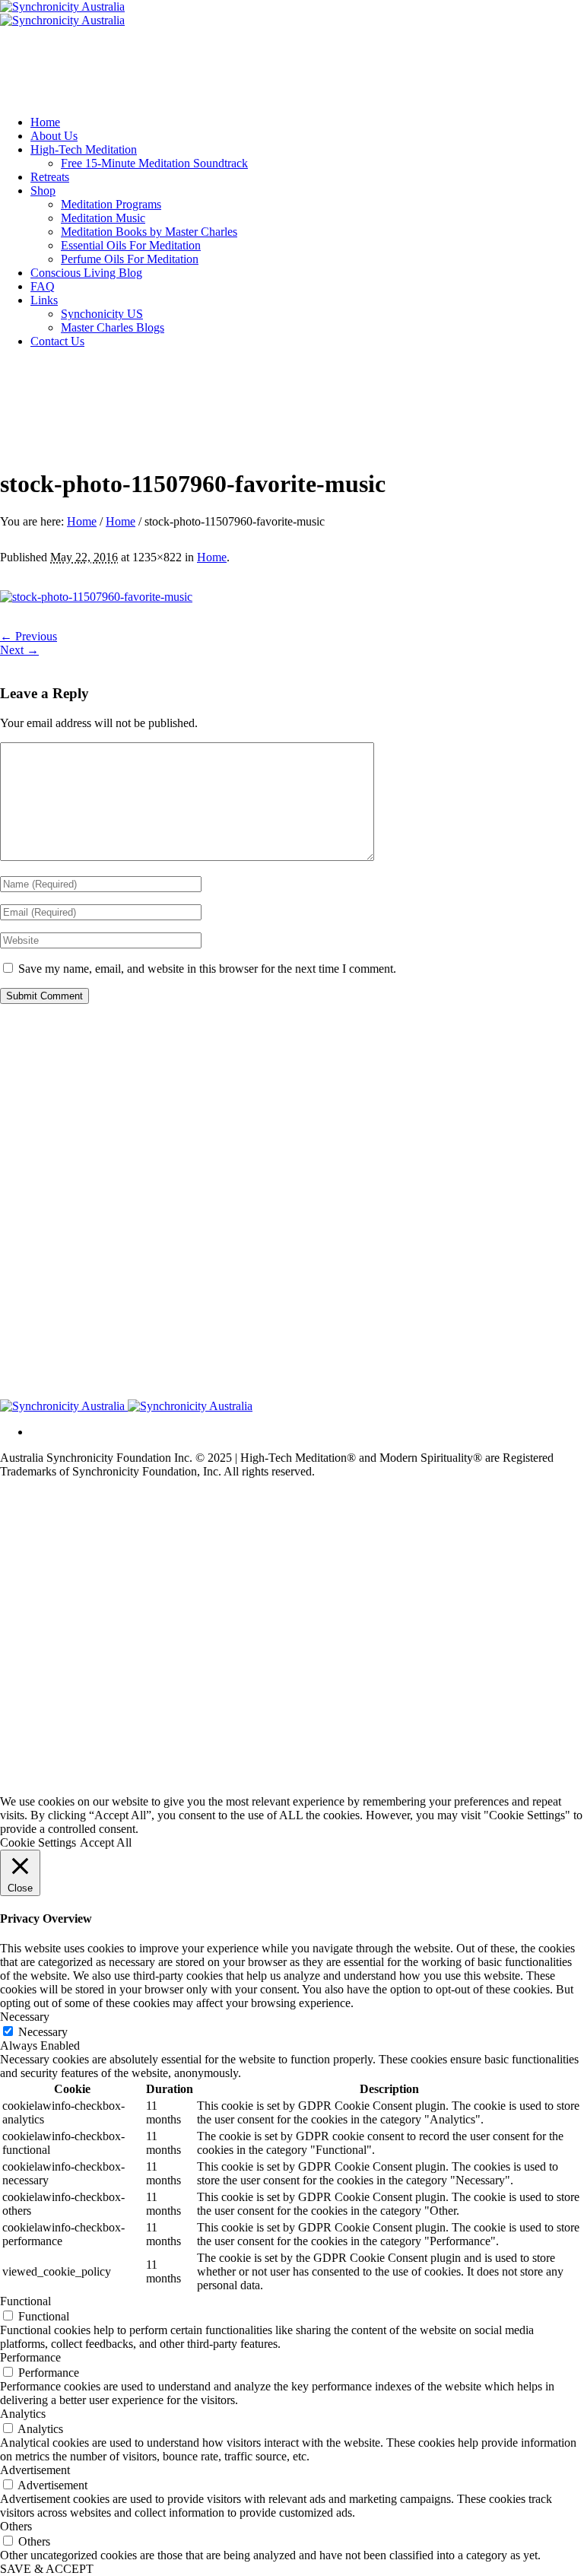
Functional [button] (25, 2301)
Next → (19, 650)
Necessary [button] (25, 2017)
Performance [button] (30, 2357)
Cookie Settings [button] (38, 1842)
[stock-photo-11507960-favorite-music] (96, 597)
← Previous (29, 636)
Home (82, 521)
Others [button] (16, 2526)
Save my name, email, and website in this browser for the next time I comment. (207, 969)
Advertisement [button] (35, 2470)
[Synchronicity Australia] (62, 13)
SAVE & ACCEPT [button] (47, 2569)
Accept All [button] (106, 1842)
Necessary (43, 2032)
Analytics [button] (23, 2414)
